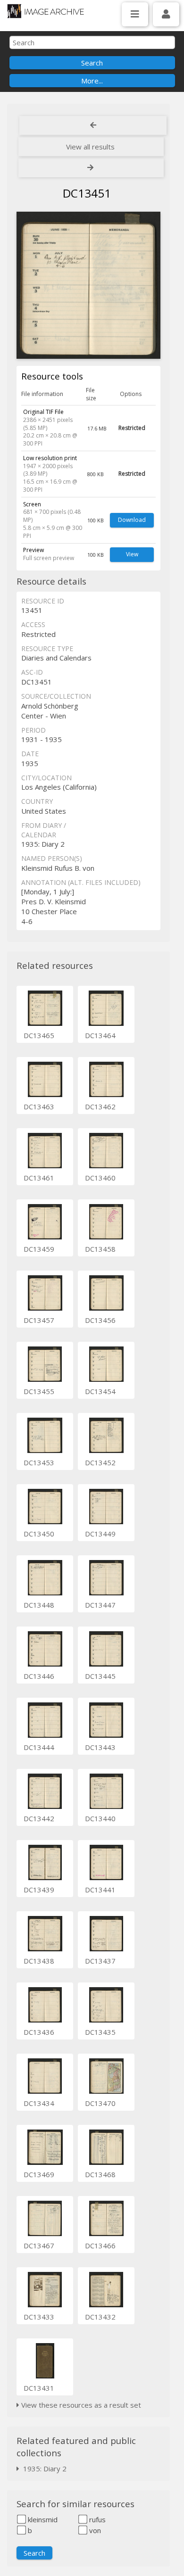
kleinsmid (42, 2519)
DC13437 (100, 1961)
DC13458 (100, 1249)
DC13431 (39, 2388)
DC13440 (100, 1818)
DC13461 (39, 1178)
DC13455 (39, 1391)
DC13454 (100, 1391)
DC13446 (39, 1676)
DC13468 (100, 2174)
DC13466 (100, 2246)
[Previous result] (93, 125)
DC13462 (100, 1106)
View (132, 554)
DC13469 (39, 2174)
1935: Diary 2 (43, 2469)
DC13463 (39, 1106)
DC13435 (100, 2032)
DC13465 (39, 1035)
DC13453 (39, 1462)
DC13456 (100, 1320)
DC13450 (39, 1534)
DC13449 (100, 1534)
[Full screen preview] (88, 285)
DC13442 (39, 1818)
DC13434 (39, 2103)
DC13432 (100, 2317)
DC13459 (39, 1249)
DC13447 (100, 1605)
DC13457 (39, 1320)
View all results (90, 147)
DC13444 (39, 1747)
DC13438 (39, 1961)
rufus (96, 2519)
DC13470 (100, 2103)
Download (132, 520)
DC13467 (39, 2246)
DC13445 (100, 1676)
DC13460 (100, 1178)
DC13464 (100, 1035)
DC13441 (100, 1890)
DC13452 (100, 1462)
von (94, 2530)
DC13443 (100, 1747)
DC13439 (39, 1890)
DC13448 (39, 1605)
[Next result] (91, 168)
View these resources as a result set (80, 2405)
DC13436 (39, 2032)
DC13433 (39, 2317)
